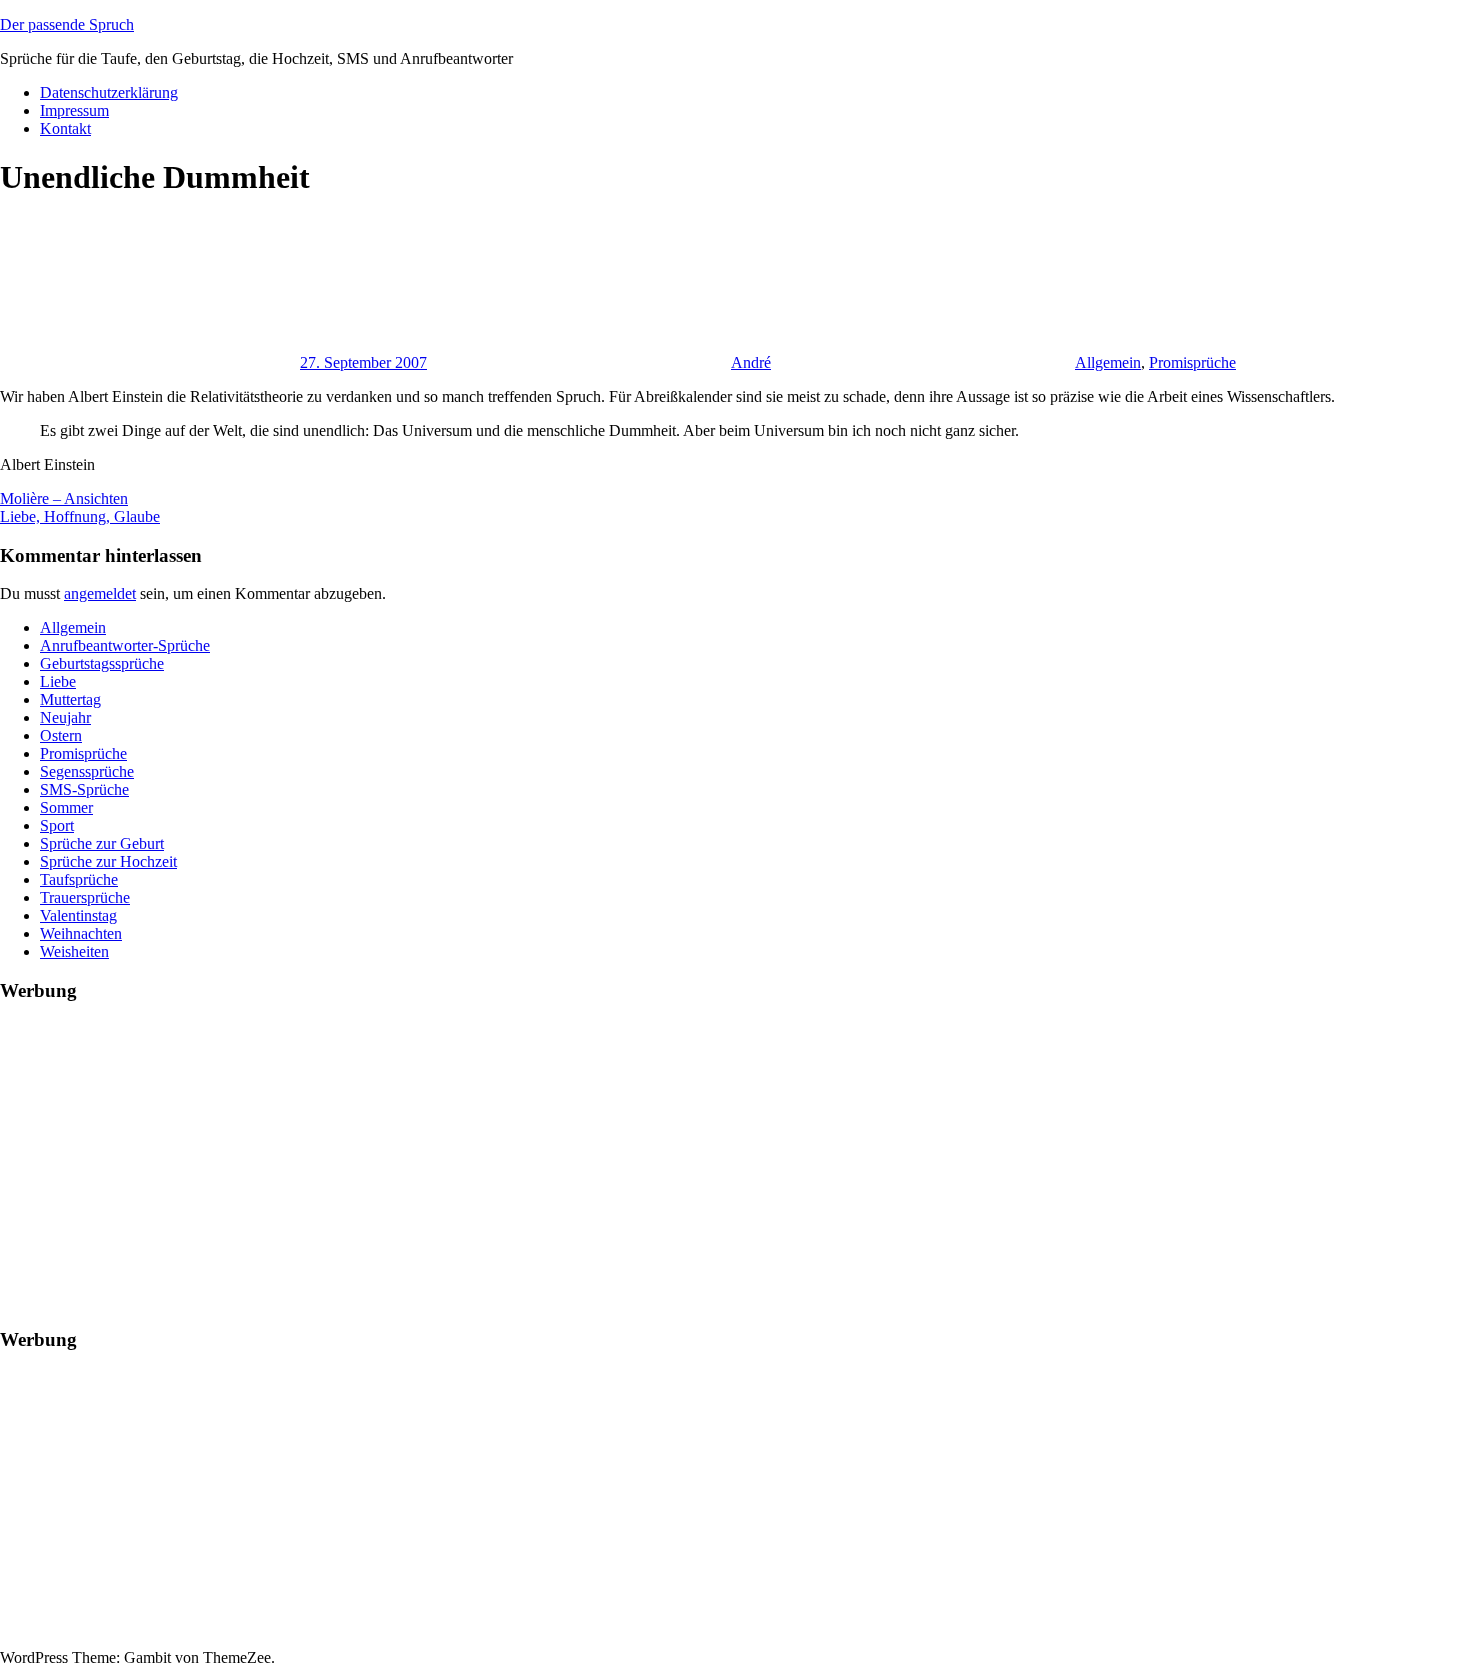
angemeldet (100, 593)
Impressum (74, 110)
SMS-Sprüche (84, 789)
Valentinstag (78, 915)
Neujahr (65, 717)
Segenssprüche (87, 771)
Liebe (58, 681)
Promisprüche (1192, 362)
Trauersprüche (85, 897)
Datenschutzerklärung (109, 92)
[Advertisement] (600, 1161)
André (751, 362)
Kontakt (65, 128)
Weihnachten (81, 933)
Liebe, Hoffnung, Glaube (80, 516)
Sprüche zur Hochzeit (108, 861)
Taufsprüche (79, 879)
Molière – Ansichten (64, 498)
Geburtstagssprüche (102, 663)
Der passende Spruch (67, 24)
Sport (57, 825)
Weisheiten (74, 951)
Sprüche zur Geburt (102, 843)
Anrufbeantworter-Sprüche (125, 645)
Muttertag (70, 699)
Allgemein (1108, 362)
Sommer (66, 807)
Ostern (61, 735)
